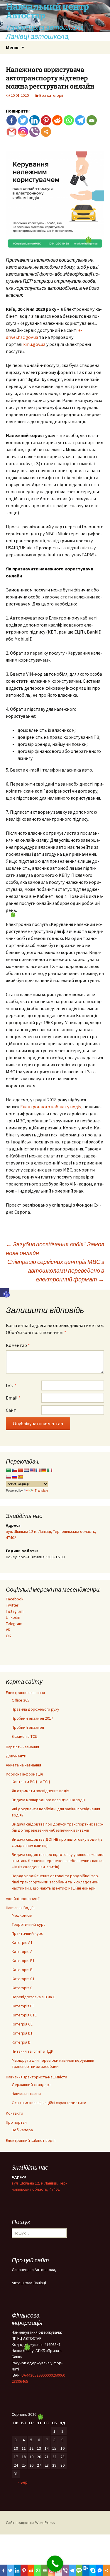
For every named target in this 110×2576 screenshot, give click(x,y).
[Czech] (14, 1470)
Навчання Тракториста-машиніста (37, 2077)
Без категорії (51, 95)
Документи (16, 1756)
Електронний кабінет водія (31, 2140)
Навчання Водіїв (20, 1908)
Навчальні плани (26, 2094)
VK (8, 1630)
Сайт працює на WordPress (30, 2522)
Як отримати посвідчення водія (40, 1791)
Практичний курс (27, 1933)
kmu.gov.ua (34, 344)
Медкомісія (22, 1915)
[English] (32, 1470)
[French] (38, 1470)
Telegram (14, 1623)
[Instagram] (23, 132)
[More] (46, 132)
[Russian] (14, 1477)
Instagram (15, 1611)
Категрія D (21, 2042)
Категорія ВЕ (23, 2006)
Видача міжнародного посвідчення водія (49, 1800)
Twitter (12, 1605)
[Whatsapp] (69, 120)
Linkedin (13, 1617)
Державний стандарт (31, 2085)
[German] (44, 1470)
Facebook (15, 1599)
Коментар (18, 1345)
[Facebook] (12, 120)
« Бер (23, 2482)
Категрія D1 (22, 2033)
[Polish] (9, 1477)
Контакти (15, 2113)
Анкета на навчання (23, 1765)
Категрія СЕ (22, 2024)
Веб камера (22, 2130)
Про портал (16, 2122)
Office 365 (21, 1700)
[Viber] (34, 132)
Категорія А (22, 1952)
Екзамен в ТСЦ (25, 1736)
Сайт (11, 1410)
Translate (41, 1490)
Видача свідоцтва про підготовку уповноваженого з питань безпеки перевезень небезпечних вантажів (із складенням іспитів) (58, 1861)
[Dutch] (26, 1470)
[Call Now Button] (55, 2564)
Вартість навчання (22, 1747)
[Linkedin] (34, 120)
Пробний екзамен (28, 1727)
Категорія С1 (23, 1979)
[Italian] (50, 1470)
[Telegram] (80, 120)
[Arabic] (9, 1470)
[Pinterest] (46, 120)
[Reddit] (57, 120)
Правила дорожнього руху (35, 1709)
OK (9, 1636)
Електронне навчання (25, 1692)
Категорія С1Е (24, 2015)
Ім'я (11, 1386)
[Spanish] (20, 1477)
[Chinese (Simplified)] (20, 1470)
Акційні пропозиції (23, 1899)
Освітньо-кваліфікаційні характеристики (49, 2103)
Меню (12, 47)
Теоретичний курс (29, 1924)
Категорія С (22, 1988)
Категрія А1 (22, 1942)
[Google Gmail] (12, 132)
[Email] (92, 120)
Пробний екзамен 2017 (32, 1718)
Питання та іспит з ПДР (33, 2051)
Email (13, 1398)
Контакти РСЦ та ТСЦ (31, 1782)
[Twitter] (23, 120)
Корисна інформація (24, 1774)
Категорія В (22, 1970)
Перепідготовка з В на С (33, 1997)
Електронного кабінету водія (51, 1107)
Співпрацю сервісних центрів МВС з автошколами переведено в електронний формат (56, 1270)
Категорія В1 (23, 1961)
